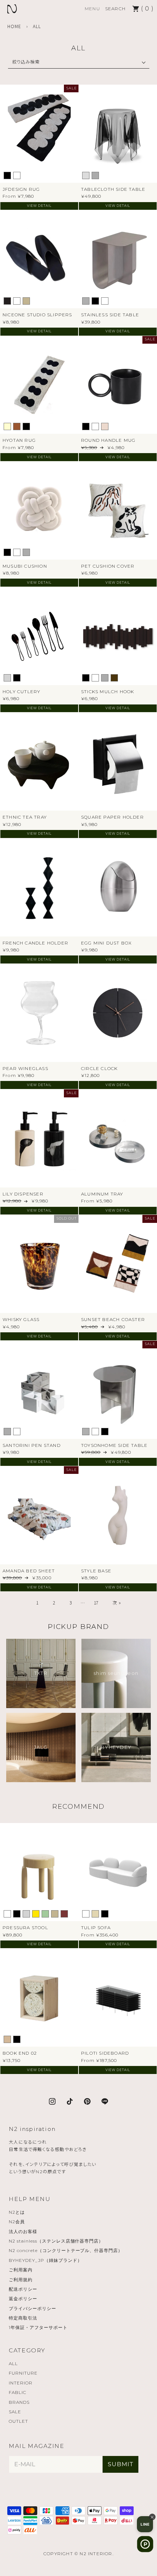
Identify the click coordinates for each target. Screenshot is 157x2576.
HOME (14, 26)
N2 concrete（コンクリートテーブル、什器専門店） (66, 2250)
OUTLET (18, 2421)
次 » (117, 1602)
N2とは (17, 2212)
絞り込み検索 (26, 61)
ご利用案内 (21, 2270)
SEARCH (115, 9)
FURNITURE (23, 2373)
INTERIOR (21, 2383)
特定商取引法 (23, 2318)
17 (96, 1602)
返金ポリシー (23, 2299)
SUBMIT (120, 2464)
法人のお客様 (23, 2231)
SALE (15, 2412)
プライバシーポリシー (32, 2308)
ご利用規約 (21, 2280)
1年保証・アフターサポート (38, 2327)
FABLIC (18, 2392)
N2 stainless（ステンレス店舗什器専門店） (56, 2241)
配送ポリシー (23, 2289)
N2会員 (17, 2222)
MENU (92, 9)
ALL (13, 2363)
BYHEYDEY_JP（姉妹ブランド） (45, 2260)
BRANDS (19, 2402)
